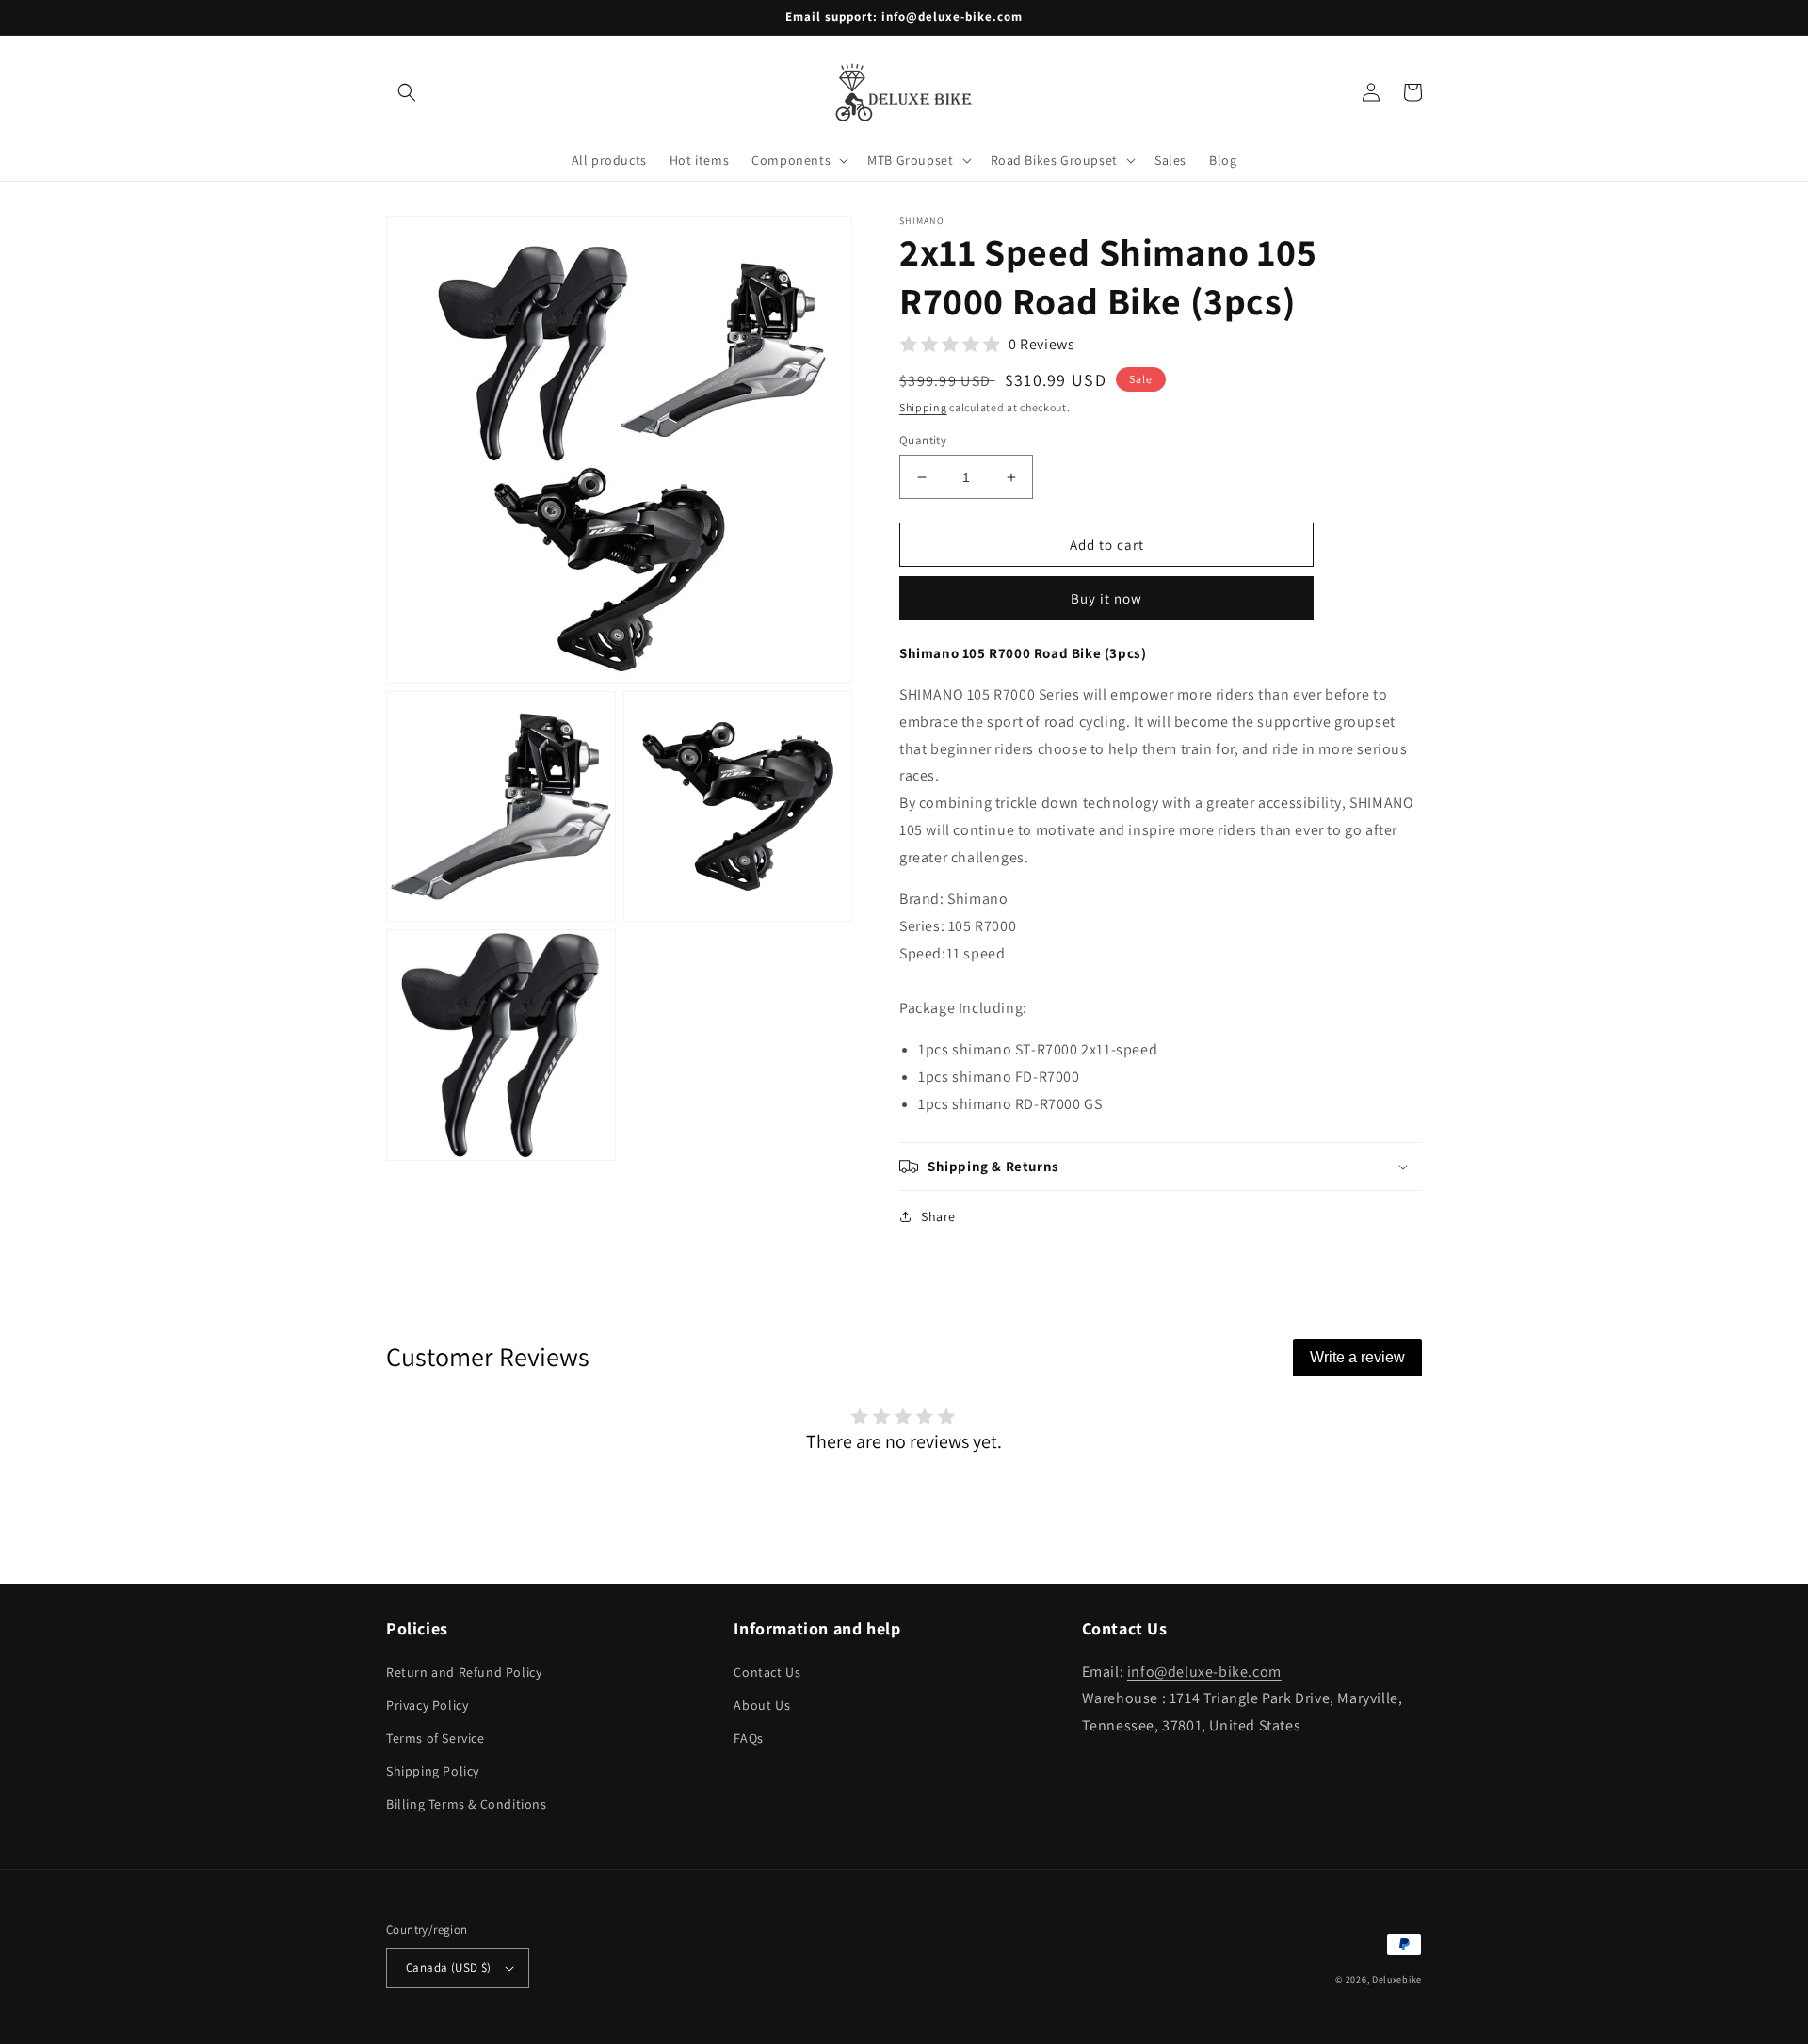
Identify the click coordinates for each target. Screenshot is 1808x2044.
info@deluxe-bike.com (1204, 1672)
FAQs (748, 1738)
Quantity (923, 440)
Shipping (923, 407)
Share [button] (938, 1216)
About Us (762, 1705)
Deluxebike (1397, 1980)
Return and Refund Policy (464, 1672)
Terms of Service (436, 1738)
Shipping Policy (433, 1771)
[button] (407, 92)
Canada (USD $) (449, 1967)
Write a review (1357, 1357)
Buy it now (1106, 598)
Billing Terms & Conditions (467, 1804)
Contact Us (767, 1672)
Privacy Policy (427, 1705)
